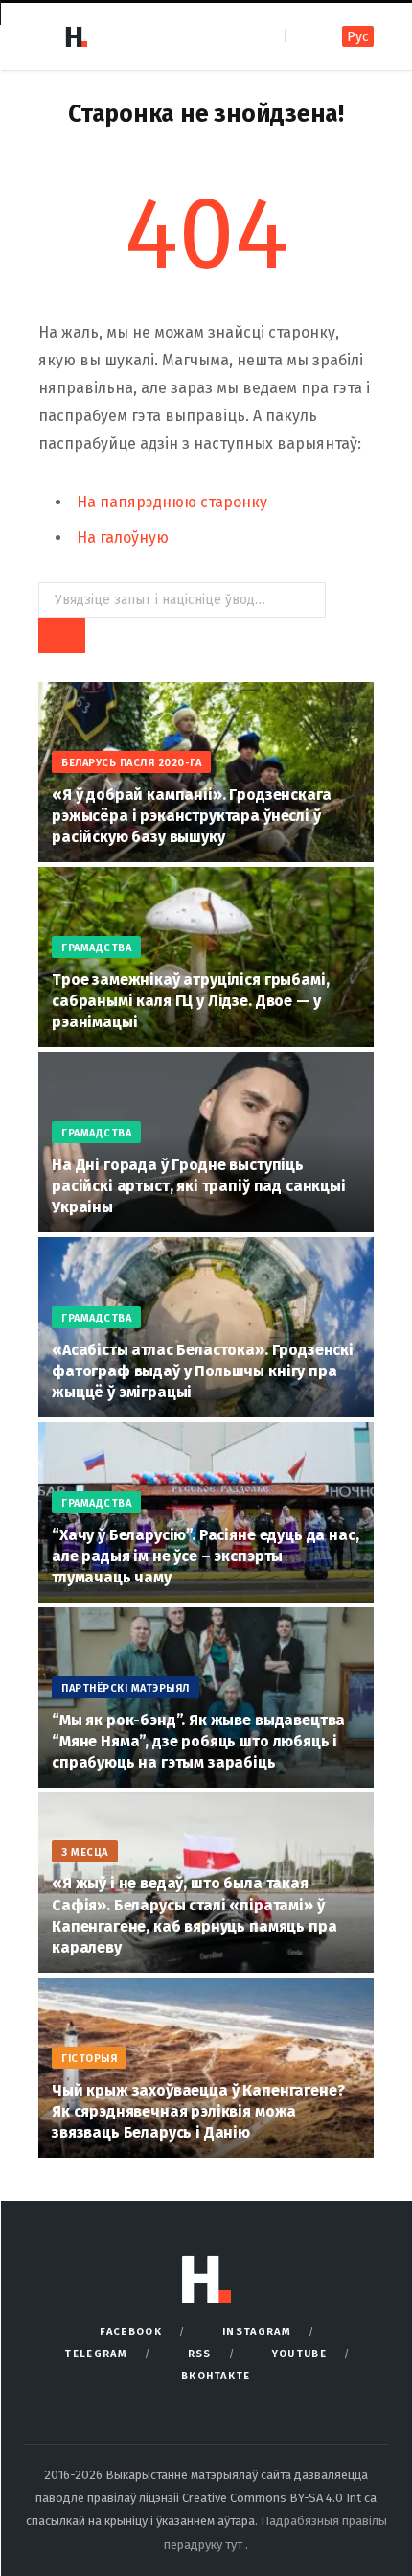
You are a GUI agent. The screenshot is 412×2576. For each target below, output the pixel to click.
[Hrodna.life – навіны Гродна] (76, 36)
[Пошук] (301, 36)
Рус (358, 37)
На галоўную (123, 538)
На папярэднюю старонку (172, 502)
